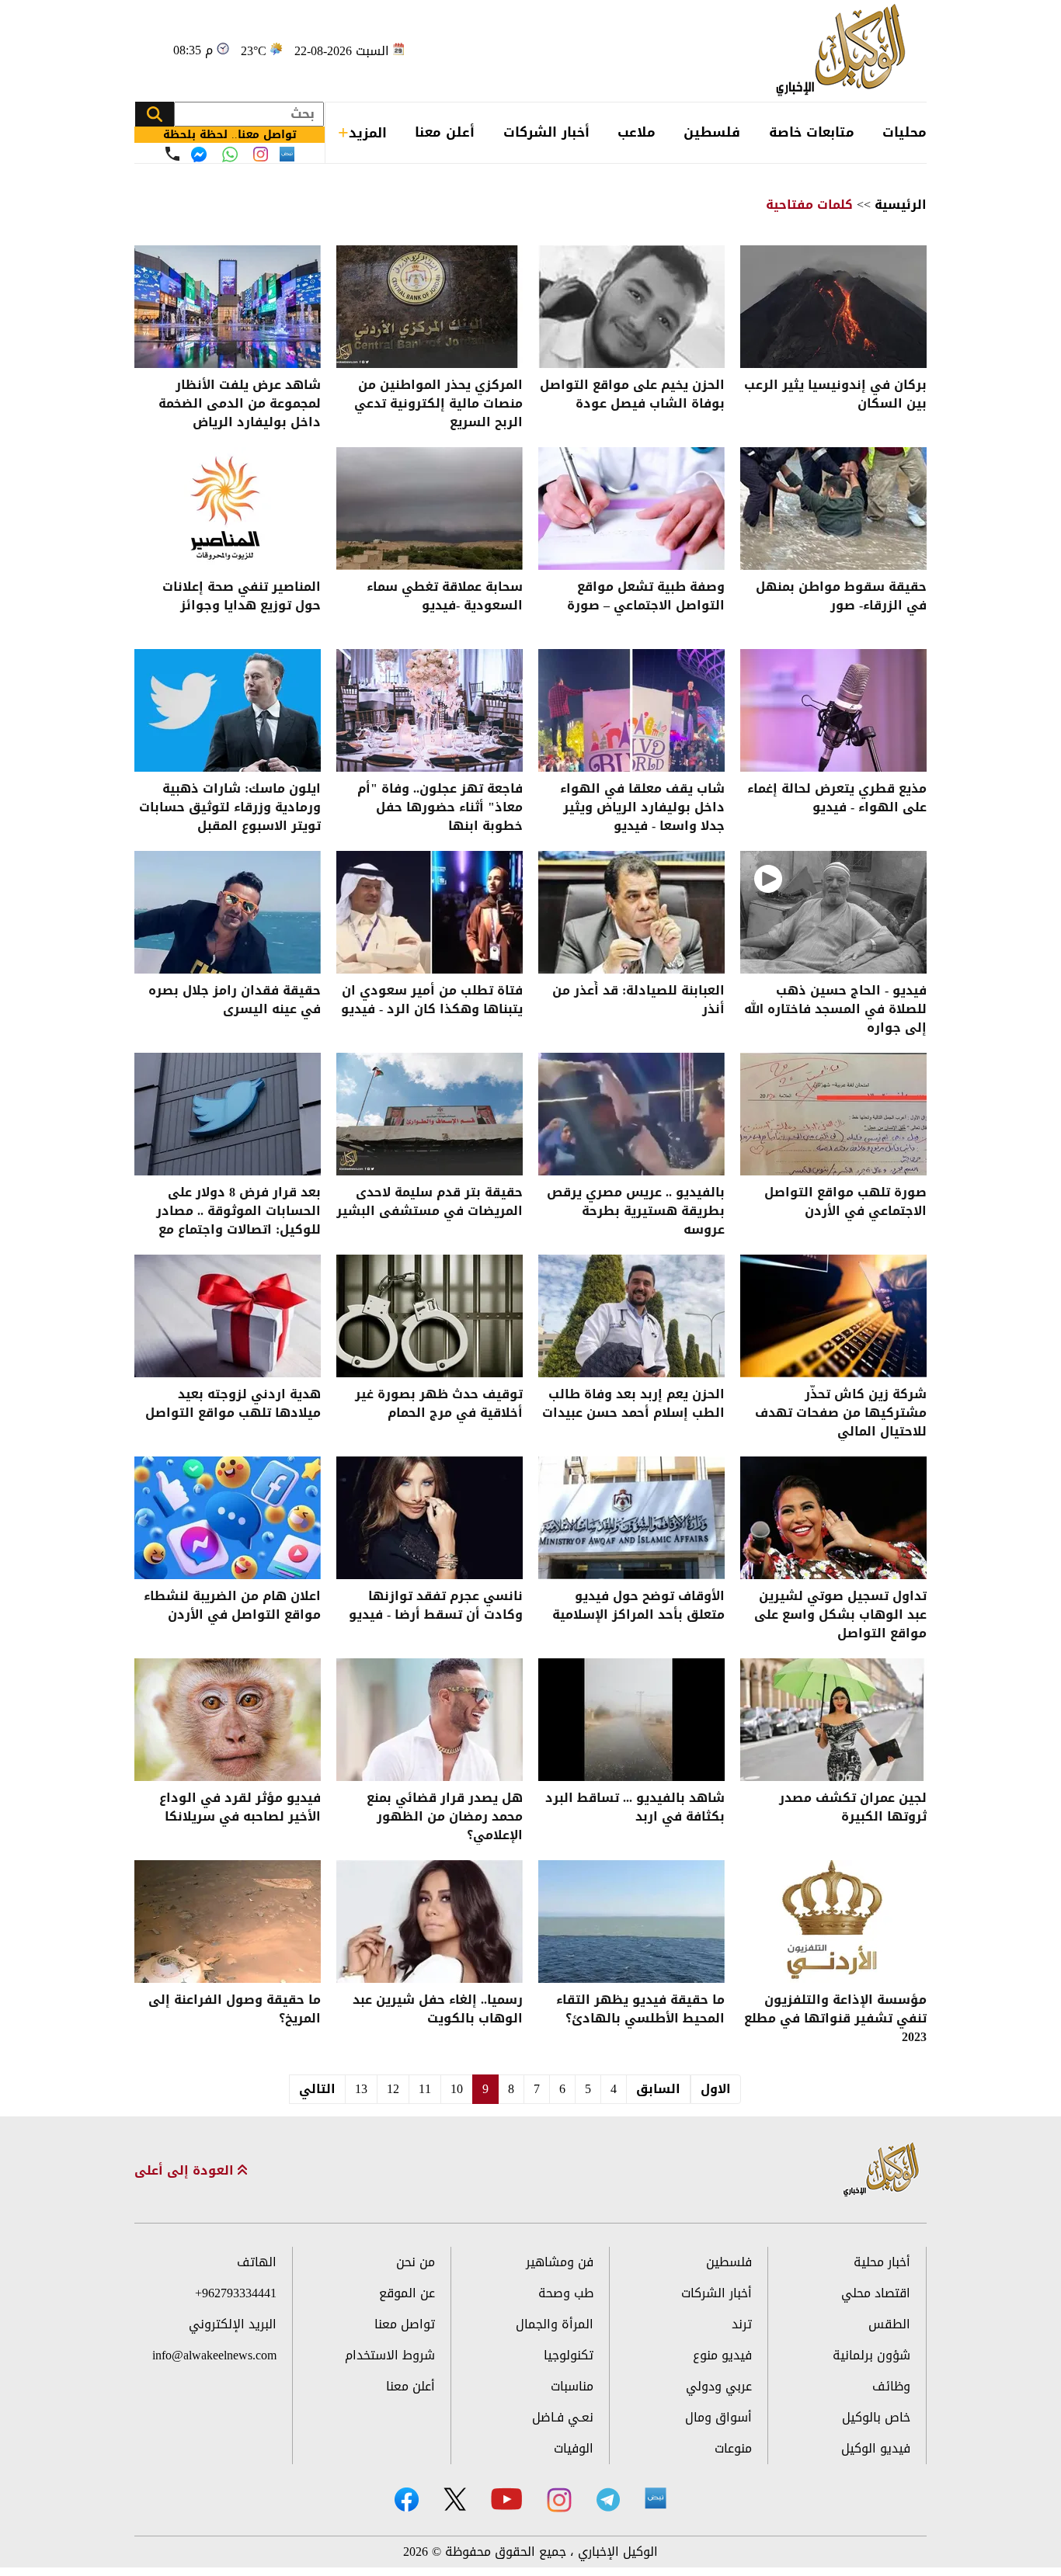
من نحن (416, 2262)
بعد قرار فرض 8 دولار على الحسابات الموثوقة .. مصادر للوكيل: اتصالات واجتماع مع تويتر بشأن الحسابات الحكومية (229, 1211)
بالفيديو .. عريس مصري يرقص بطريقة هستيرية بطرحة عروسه (636, 1211)
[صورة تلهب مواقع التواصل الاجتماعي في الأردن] (833, 1114)
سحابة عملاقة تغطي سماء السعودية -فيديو (445, 597)
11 (425, 2089)
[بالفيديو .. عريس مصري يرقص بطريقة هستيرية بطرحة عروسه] (631, 1114)
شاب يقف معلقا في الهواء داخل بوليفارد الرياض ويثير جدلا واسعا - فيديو (642, 807)
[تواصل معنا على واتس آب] (230, 154)
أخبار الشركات (546, 132)
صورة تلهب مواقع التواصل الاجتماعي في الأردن (845, 1203)
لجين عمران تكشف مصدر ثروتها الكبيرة (853, 1809)
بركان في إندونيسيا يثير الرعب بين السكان (835, 396)
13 (361, 2089)
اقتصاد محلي (876, 2293)
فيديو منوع (722, 2355)
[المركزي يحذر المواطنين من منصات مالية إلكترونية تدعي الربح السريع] (430, 307)
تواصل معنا (405, 2324)
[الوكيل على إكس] (455, 2499)
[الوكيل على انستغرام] (559, 2500)
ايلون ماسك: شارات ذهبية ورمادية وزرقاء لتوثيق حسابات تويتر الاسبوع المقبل (230, 807)
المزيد (368, 133)
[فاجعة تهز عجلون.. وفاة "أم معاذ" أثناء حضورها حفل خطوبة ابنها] (430, 710)
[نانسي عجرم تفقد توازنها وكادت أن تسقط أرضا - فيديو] (430, 1518)
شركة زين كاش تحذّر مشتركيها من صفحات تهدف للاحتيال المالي (841, 1413)
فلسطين (712, 132)
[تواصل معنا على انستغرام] (261, 154)
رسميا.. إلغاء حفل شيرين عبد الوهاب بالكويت (438, 2010)
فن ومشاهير (560, 2262)
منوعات (733, 2448)
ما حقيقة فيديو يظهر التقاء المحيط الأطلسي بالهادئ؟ (640, 2010)
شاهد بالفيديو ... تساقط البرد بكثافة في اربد (635, 1809)
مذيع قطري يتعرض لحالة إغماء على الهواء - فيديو (837, 799)
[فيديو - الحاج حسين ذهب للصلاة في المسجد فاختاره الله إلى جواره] (833, 912)
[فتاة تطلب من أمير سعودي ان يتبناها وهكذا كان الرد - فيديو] (430, 912)
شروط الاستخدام (390, 2355)
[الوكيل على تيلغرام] (608, 2500)
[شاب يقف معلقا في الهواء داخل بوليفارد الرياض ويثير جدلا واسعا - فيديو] (631, 710)
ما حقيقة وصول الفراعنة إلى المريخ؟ (235, 2010)
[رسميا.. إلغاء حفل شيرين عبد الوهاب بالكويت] (430, 1922)
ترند (742, 2324)
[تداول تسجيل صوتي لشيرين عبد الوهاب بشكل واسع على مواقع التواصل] (833, 1518)
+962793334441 (236, 2293)
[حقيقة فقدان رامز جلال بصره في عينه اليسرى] (228, 912)
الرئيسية (901, 205)
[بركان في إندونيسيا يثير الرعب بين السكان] (833, 307)
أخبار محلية (882, 2262)
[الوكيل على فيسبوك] (407, 2500)
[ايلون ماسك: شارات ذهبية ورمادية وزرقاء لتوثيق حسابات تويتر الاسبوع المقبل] (228, 710)
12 (393, 2089)
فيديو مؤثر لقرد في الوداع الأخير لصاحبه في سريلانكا (240, 1809)
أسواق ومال (718, 2417)
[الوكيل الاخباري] (882, 2170)
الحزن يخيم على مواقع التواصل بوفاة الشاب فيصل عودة (632, 396)
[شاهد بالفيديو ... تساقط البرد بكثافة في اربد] (631, 1720)
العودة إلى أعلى (186, 2171)
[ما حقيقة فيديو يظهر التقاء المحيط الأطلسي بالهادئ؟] (631, 1922)
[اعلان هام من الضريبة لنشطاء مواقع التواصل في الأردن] (228, 1518)
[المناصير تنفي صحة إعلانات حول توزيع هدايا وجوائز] (228, 509)
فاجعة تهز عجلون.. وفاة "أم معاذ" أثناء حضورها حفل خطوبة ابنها (440, 807)
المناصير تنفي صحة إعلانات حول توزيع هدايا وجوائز (242, 597)
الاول (716, 2089)
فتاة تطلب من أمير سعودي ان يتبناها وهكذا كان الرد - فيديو (432, 1001)
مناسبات (572, 2386)
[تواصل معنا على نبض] (287, 154)
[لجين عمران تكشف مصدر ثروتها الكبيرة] (833, 1720)
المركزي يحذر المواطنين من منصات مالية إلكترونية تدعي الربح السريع (438, 404)
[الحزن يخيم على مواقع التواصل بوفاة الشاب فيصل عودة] (631, 307)
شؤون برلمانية (871, 2355)
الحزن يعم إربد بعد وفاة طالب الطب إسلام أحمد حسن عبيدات (633, 1405)
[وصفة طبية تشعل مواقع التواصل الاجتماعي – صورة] (631, 509)
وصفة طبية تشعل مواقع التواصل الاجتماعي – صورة (646, 597)
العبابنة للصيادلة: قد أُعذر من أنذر (638, 1001)
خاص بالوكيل (876, 2417)
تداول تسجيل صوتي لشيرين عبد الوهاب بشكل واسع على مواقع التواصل (840, 1615)
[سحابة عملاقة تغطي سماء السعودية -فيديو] (430, 509)
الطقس (889, 2324)
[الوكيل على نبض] (656, 2498)
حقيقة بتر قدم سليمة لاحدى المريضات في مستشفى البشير (430, 1203)
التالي (317, 2089)
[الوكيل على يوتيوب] (506, 2499)
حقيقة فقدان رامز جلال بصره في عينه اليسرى (235, 1001)
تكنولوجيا (569, 2355)
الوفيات (574, 2448)
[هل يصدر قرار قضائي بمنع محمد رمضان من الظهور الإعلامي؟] (430, 1720)
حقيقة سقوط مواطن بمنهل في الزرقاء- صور (841, 597)
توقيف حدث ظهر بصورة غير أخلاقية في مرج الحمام (439, 1405)
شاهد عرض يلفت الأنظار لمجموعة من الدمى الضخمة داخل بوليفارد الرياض (240, 404)
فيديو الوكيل (876, 2448)
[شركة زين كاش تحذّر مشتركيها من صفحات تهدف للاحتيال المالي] (833, 1316)
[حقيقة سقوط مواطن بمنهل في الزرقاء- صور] (833, 509)
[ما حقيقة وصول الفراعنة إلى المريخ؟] (228, 1922)
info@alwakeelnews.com (214, 2355)
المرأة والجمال (555, 2324)
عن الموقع (407, 2293)
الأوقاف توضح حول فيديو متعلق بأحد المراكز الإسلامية (638, 1607)
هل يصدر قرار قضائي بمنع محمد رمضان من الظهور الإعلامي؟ (445, 1817)
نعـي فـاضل (563, 2417)
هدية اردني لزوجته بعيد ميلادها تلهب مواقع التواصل (233, 1405)
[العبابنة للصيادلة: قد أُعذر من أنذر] (631, 912)
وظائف (891, 2386)
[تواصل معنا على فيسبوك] (199, 154)
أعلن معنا (445, 132)
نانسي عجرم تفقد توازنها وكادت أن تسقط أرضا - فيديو (436, 1607)
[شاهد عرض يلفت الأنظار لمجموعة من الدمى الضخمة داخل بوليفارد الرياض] (228, 307)
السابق (658, 2089)
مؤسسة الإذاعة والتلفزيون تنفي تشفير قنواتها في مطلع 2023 (835, 2019)
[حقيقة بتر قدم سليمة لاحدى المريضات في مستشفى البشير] (430, 1114)
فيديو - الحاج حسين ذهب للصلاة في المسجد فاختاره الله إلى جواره (835, 1009)
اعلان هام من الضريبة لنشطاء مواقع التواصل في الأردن (232, 1607)
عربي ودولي (719, 2386)
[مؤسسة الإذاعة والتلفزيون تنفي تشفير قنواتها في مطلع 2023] (833, 1922)
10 (457, 2089)
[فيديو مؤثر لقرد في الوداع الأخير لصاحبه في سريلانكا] (228, 1720)
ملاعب (637, 132)
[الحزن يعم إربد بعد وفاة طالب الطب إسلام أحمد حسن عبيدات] (631, 1316)
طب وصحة (566, 2293)
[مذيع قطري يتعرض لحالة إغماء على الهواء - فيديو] (833, 710)
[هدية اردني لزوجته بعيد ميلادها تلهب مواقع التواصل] (228, 1316)
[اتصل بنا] (172, 154)
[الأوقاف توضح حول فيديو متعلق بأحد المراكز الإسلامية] (631, 1518)
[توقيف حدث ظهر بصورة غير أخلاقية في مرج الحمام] (430, 1316)
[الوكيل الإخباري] (845, 51)
